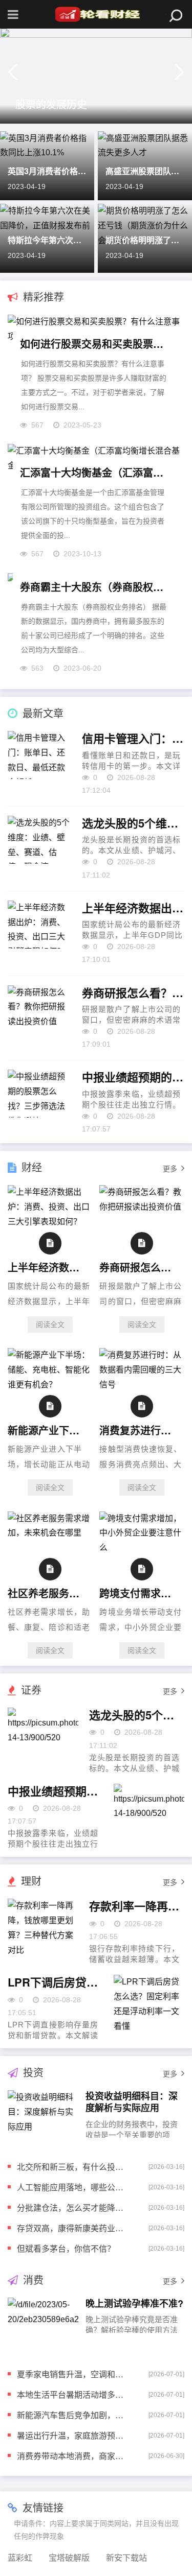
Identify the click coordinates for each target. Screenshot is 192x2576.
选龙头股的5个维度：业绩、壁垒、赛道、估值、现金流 (133, 823)
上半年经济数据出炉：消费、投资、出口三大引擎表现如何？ (133, 908)
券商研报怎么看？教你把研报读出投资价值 (133, 993)
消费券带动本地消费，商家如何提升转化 (74, 2456)
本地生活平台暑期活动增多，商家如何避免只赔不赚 (74, 2394)
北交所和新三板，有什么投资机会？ (74, 2167)
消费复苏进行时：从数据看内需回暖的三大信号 (140, 1430)
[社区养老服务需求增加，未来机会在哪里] (50, 1533)
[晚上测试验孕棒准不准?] (43, 2326)
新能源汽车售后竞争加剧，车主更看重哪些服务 (74, 2415)
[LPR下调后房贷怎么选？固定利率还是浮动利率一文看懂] (149, 2004)
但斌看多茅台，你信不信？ (66, 2248)
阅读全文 (50, 1325)
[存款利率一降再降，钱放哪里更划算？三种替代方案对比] (43, 1928)
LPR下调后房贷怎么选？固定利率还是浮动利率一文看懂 (55, 1982)
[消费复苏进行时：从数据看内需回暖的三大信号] (142, 1385)
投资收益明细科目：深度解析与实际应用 (132, 2102)
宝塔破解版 (69, 2558)
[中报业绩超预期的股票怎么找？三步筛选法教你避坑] (149, 1813)
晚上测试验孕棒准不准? (134, 2303)
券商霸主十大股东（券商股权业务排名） (96, 587)
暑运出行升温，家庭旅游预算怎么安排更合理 (74, 2435)
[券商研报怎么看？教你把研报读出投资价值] (142, 1207)
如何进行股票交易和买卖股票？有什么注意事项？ (96, 344)
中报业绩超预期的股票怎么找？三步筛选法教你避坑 (133, 1077)
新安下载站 (126, 2558)
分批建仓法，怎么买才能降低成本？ (74, 2207)
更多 (170, 1169)
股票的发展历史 (51, 104)
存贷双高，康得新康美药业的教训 (74, 2228)
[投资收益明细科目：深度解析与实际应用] (43, 2118)
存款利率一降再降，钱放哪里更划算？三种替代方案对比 (137, 1906)
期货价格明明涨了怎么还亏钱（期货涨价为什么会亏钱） (145, 240)
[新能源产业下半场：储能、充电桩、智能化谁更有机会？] (50, 1385)
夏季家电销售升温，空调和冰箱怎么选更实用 (74, 2374)
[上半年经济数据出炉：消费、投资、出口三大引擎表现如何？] (50, 1222)
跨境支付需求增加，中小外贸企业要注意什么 (140, 1593)
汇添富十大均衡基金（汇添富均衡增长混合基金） (96, 472)
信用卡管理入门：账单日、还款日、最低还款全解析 (133, 739)
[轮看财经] (96, 14)
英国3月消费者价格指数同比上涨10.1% (47, 171)
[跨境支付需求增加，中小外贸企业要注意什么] (142, 1547)
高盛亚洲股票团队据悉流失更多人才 (145, 171)
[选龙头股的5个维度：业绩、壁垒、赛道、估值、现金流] (43, 1736)
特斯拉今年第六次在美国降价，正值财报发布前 (47, 240)
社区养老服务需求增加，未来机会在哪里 (48, 1593)
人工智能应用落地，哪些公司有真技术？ (74, 2187)
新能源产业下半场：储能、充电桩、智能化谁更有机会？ (48, 1430)
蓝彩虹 (20, 2558)
